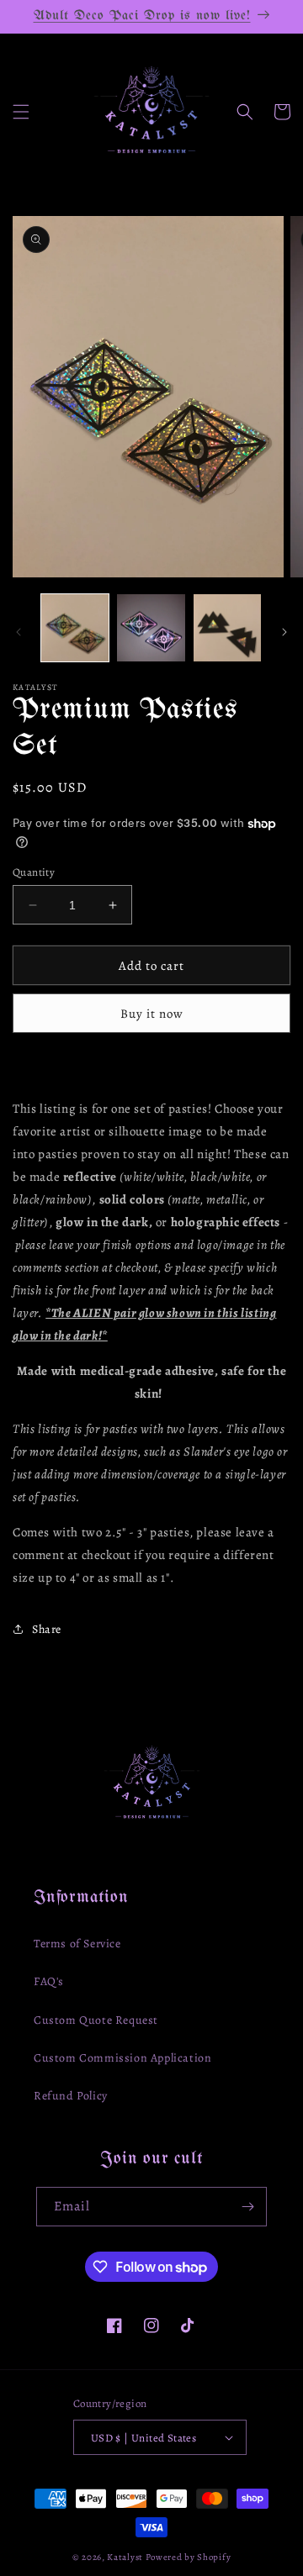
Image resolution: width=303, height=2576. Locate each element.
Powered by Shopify (189, 2557)
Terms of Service (77, 1944)
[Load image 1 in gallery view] (75, 628)
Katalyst (125, 2557)
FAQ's (49, 1981)
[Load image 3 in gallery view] (227, 628)
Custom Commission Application (122, 2058)
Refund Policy (71, 2096)
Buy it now (152, 1014)
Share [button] (47, 1629)
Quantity (34, 872)
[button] (21, 112)
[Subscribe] (247, 2207)
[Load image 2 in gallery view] (151, 628)
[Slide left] (19, 632)
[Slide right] (284, 632)
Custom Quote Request (96, 2020)
